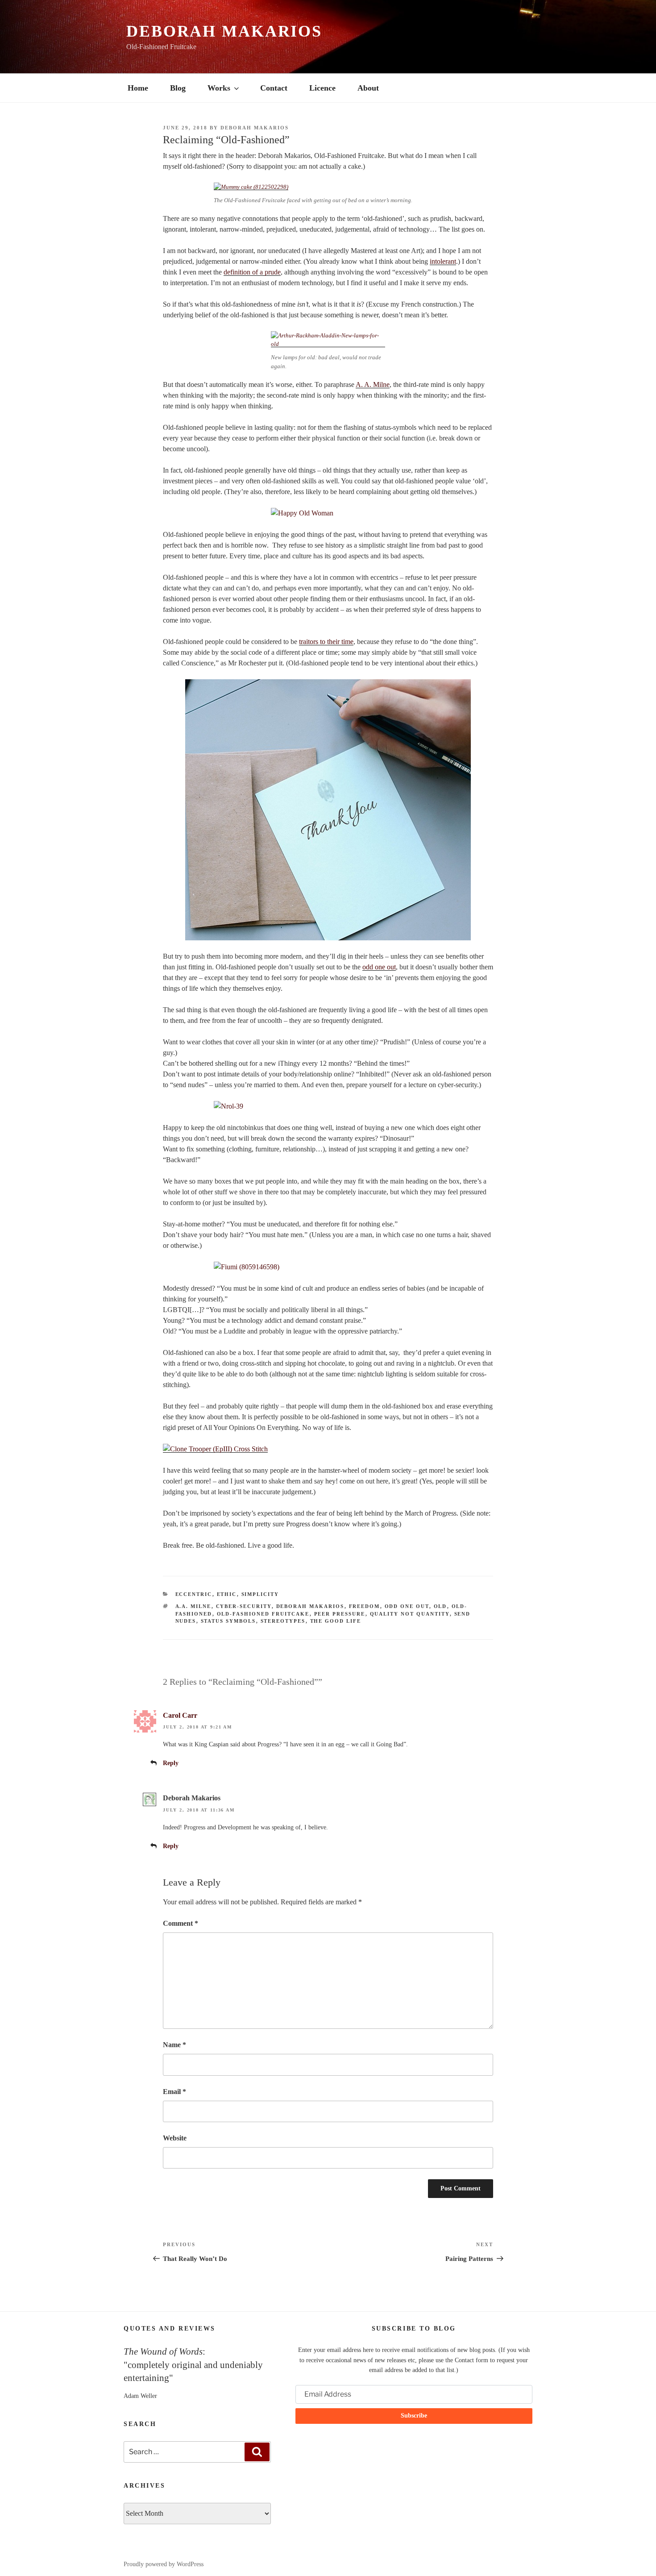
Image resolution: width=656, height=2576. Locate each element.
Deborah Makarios (224, 31)
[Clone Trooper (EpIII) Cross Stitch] (215, 1449)
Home (138, 88)
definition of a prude (252, 272)
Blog (178, 88)
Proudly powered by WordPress (164, 2564)
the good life (336, 1621)
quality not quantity (410, 1614)
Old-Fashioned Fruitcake (263, 1614)
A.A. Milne (193, 1606)
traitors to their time (326, 642)
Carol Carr (180, 1715)
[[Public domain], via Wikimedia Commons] (328, 344)
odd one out (379, 967)
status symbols (228, 1621)
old (440, 1606)
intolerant (443, 261)
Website (175, 2138)
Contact (274, 88)
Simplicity (260, 1594)
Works (219, 88)
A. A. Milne (373, 384)
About (368, 88)
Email (174, 2092)
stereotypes (283, 1621)
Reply (171, 1763)
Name (174, 2045)
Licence (322, 88)
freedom (365, 1606)
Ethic (227, 1594)
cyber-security (244, 1606)
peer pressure (340, 1614)
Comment (181, 1923)
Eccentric (194, 1594)
